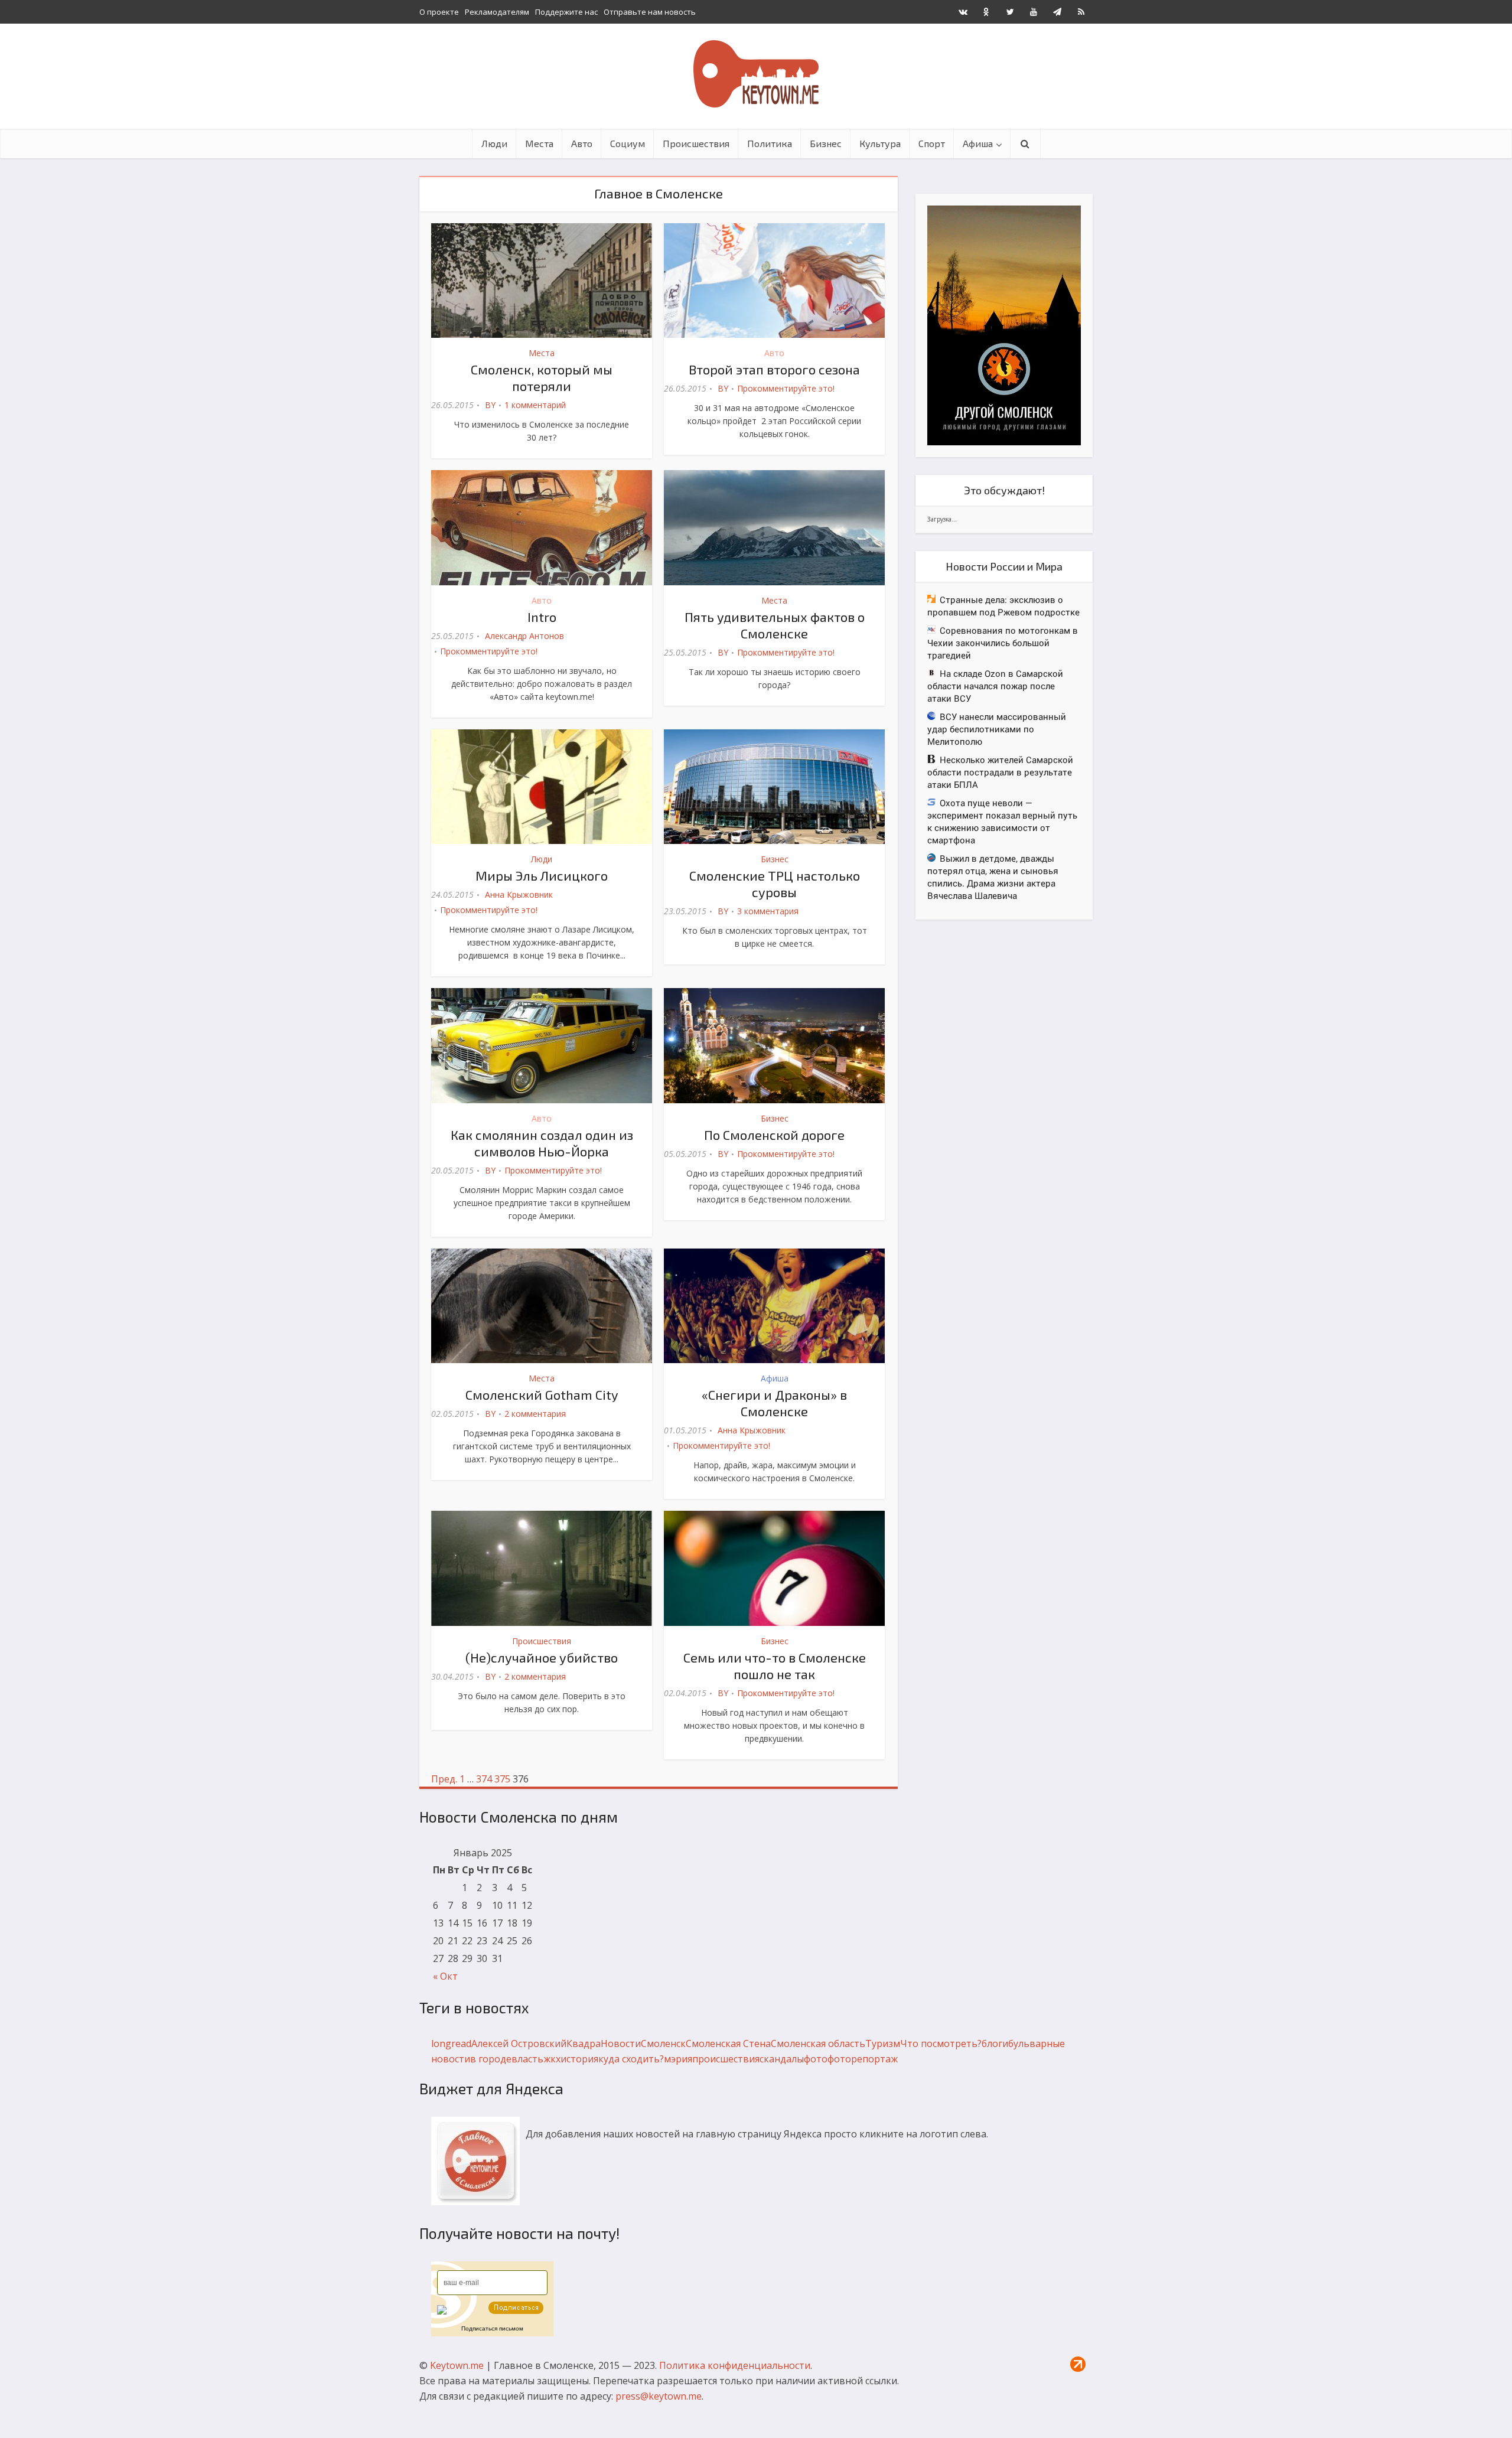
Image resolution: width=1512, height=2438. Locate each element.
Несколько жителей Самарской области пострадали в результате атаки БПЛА (1000, 772)
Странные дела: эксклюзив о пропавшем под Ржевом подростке (1003, 606)
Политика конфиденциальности (735, 2365)
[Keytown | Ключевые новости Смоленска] (756, 74)
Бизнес (826, 143)
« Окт (445, 1976)
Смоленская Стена (728, 2043)
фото (816, 2059)
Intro (542, 617)
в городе (491, 2059)
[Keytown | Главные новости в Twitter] (1010, 12)
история (579, 2059)
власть (527, 2059)
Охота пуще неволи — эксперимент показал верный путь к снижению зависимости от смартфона (1002, 821)
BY (490, 405)
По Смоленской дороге (774, 1135)
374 (484, 1779)
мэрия (678, 2059)
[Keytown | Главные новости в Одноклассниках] (986, 12)
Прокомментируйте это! (786, 388)
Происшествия (696, 143)
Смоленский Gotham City (542, 1394)
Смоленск (663, 2043)
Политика (770, 143)
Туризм (883, 2043)
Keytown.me (457, 2365)
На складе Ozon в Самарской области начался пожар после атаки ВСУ (995, 686)
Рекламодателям (497, 12)
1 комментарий (535, 405)
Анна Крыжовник (519, 894)
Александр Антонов (524, 636)
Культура (880, 143)
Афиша (978, 143)
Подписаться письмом (492, 2328)
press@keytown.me (659, 2396)
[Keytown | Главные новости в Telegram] (1057, 12)
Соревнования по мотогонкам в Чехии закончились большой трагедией (1003, 643)
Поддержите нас (566, 12)
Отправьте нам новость (650, 12)
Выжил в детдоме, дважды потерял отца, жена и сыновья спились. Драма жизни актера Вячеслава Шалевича (993, 877)
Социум (628, 143)
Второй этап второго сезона (774, 369)
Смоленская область (818, 2043)
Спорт (932, 143)
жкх (552, 2059)
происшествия (726, 2059)
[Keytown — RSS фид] (1081, 12)
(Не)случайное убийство (542, 1657)
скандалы (782, 2059)
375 (502, 1779)
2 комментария (535, 1414)
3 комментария (768, 911)
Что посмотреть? (941, 2043)
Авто (582, 143)
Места (539, 143)
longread (451, 2043)
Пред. (444, 1779)
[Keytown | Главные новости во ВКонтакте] (963, 12)
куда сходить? (631, 2059)
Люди (494, 143)
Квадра (584, 2043)
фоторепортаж (863, 2059)
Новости (621, 2043)
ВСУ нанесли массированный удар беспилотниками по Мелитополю (997, 729)
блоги (995, 2043)
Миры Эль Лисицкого (542, 875)
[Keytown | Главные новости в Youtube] (1034, 12)
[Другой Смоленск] (1004, 325)
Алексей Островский (519, 2043)
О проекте (439, 12)
